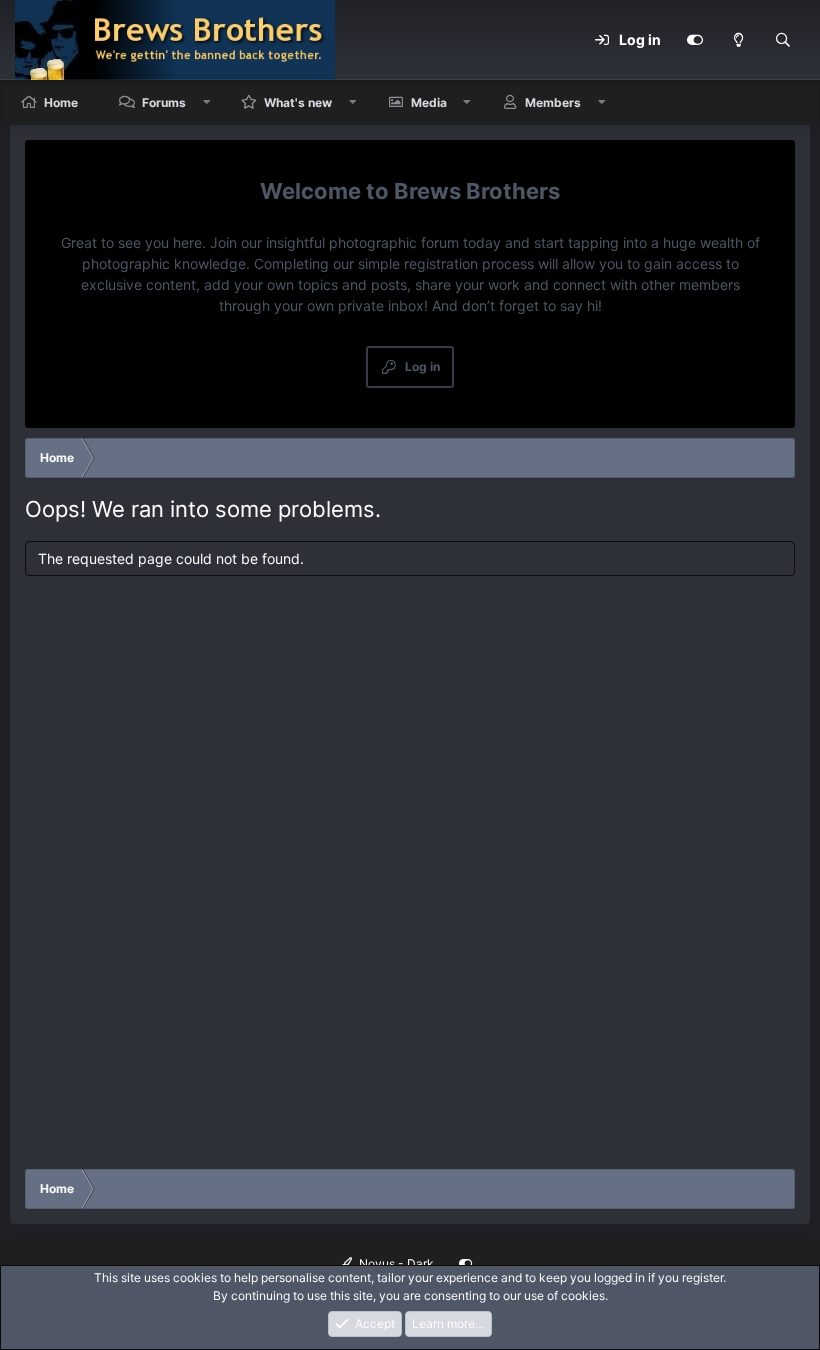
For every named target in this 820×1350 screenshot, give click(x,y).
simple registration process (446, 263)
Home (61, 102)
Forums (164, 102)
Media (429, 102)
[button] (207, 102)
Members (553, 102)
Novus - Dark (395, 1263)
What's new (298, 102)
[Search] (783, 40)
